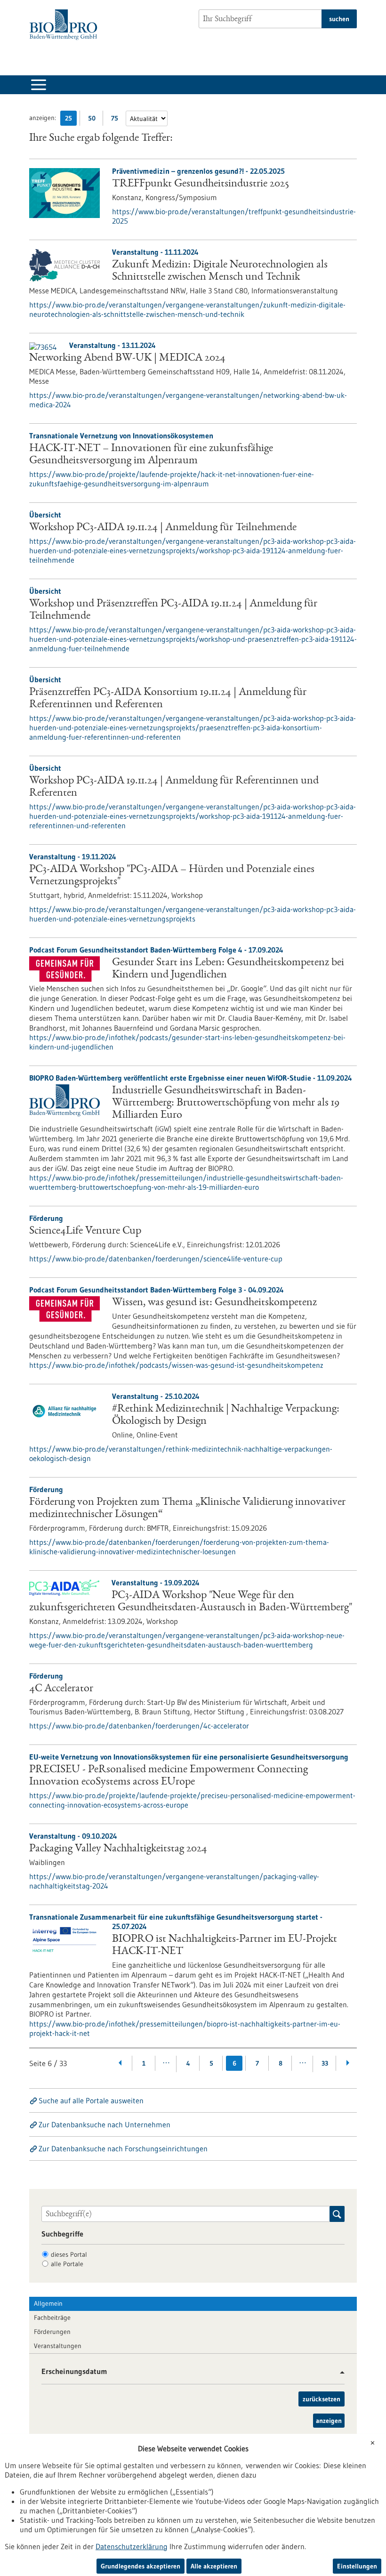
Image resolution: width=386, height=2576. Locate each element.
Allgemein (48, 2303)
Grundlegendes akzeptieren (141, 2566)
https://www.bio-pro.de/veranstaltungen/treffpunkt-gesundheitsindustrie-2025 (234, 216)
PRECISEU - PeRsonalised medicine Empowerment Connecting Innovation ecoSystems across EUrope (169, 1776)
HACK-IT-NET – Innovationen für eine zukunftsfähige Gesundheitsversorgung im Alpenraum (151, 455)
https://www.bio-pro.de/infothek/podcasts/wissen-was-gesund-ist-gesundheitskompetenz (176, 1365)
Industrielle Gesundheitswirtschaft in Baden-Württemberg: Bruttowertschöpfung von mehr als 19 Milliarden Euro (226, 1103)
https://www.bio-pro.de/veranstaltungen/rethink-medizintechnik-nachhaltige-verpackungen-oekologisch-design (181, 1454)
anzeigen (329, 2421)
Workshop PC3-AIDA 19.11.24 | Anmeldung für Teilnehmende (163, 528)
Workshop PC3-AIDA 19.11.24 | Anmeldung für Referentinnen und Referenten (174, 787)
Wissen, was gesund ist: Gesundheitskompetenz (214, 1303)
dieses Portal (69, 2254)
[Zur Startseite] (66, 25)
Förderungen (52, 2332)
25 (71, 120)
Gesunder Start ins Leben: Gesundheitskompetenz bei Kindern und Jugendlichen (228, 969)
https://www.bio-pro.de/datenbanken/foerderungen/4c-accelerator (139, 1726)
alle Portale (67, 2264)
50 (94, 120)
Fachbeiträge (52, 2318)
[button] (339, 2372)
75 (117, 120)
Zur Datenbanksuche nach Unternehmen (105, 2124)
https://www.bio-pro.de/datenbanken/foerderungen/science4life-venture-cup (156, 1259)
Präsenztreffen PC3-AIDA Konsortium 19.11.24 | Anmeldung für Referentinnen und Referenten (168, 699)
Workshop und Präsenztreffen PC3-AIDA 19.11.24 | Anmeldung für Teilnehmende (173, 610)
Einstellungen (357, 2566)
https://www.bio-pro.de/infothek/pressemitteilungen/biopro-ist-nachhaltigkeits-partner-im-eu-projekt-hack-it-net (185, 2028)
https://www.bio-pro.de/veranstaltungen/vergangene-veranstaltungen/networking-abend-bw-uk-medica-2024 (188, 400)
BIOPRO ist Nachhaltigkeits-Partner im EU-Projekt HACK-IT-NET (225, 1946)
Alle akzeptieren (214, 2566)
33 (325, 2063)
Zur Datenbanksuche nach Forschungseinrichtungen (123, 2148)
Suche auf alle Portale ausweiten (91, 2100)
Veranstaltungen (58, 2346)
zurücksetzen (322, 2399)
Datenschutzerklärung (132, 2546)
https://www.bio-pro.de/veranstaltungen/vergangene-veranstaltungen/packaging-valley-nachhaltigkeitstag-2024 (174, 1881)
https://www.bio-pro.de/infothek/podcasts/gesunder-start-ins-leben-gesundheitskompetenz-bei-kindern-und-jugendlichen (187, 1042)
